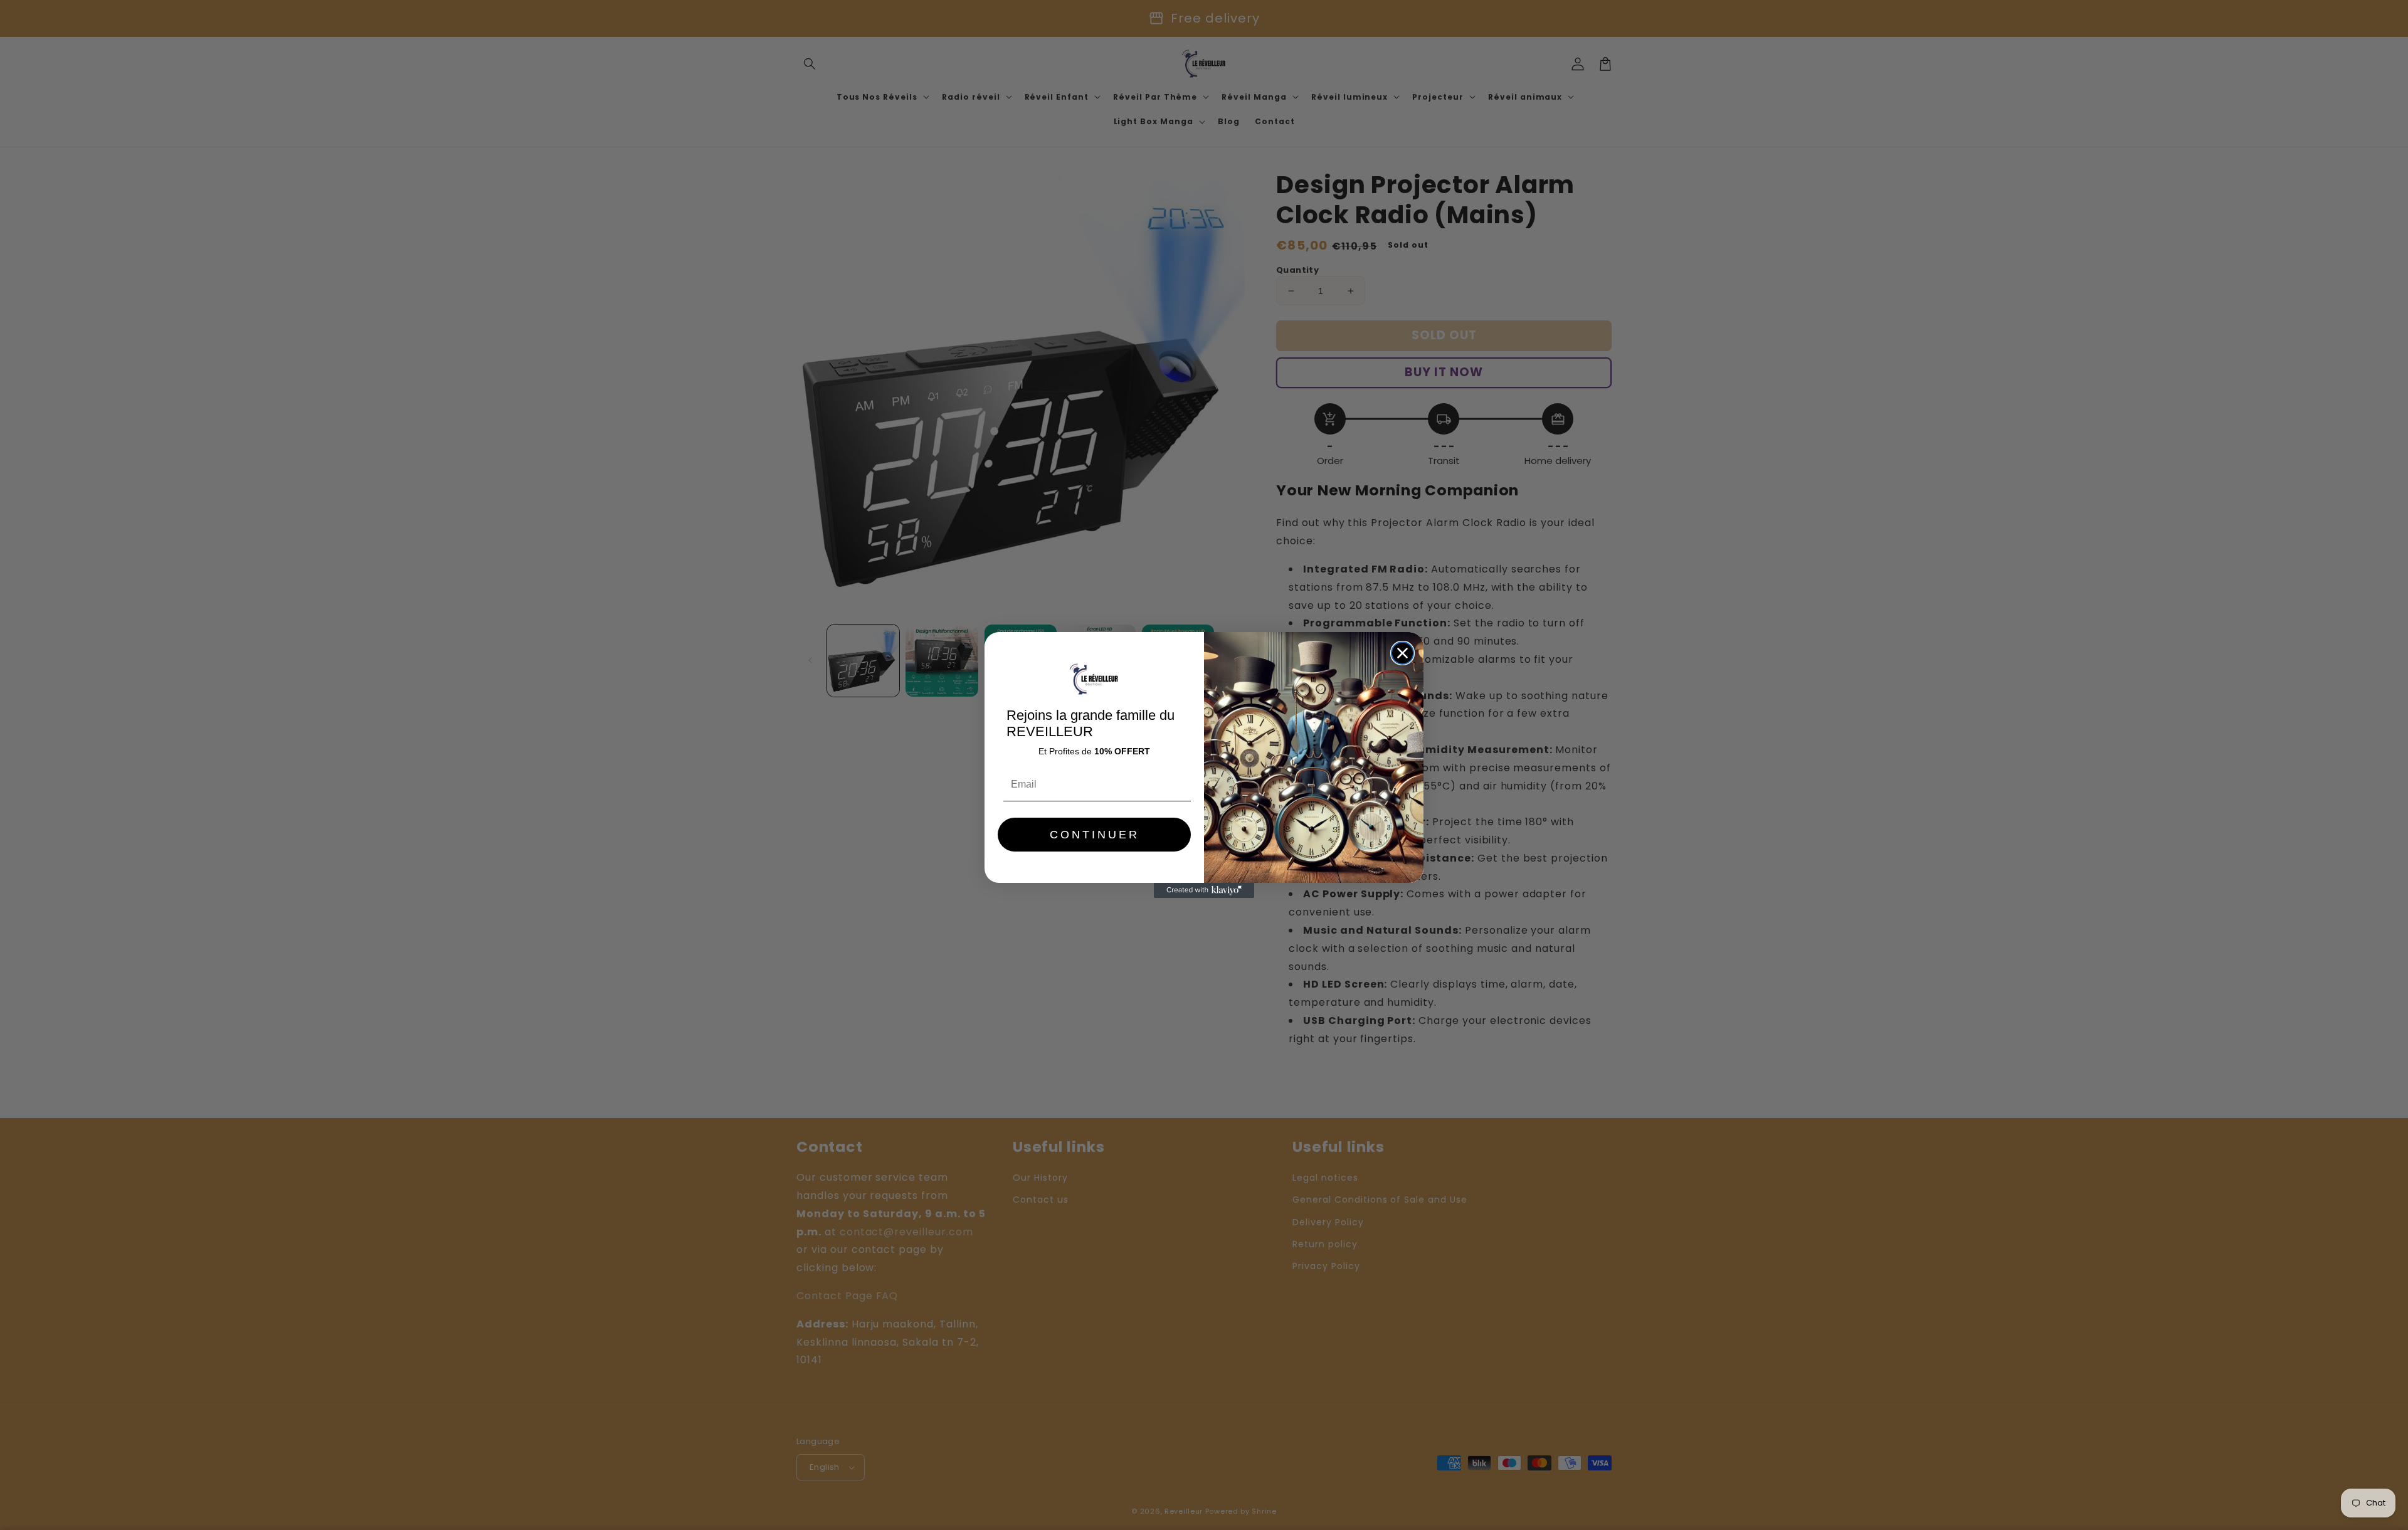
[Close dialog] (1402, 653)
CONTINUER (1095, 835)
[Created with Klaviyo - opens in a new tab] (1204, 890)
